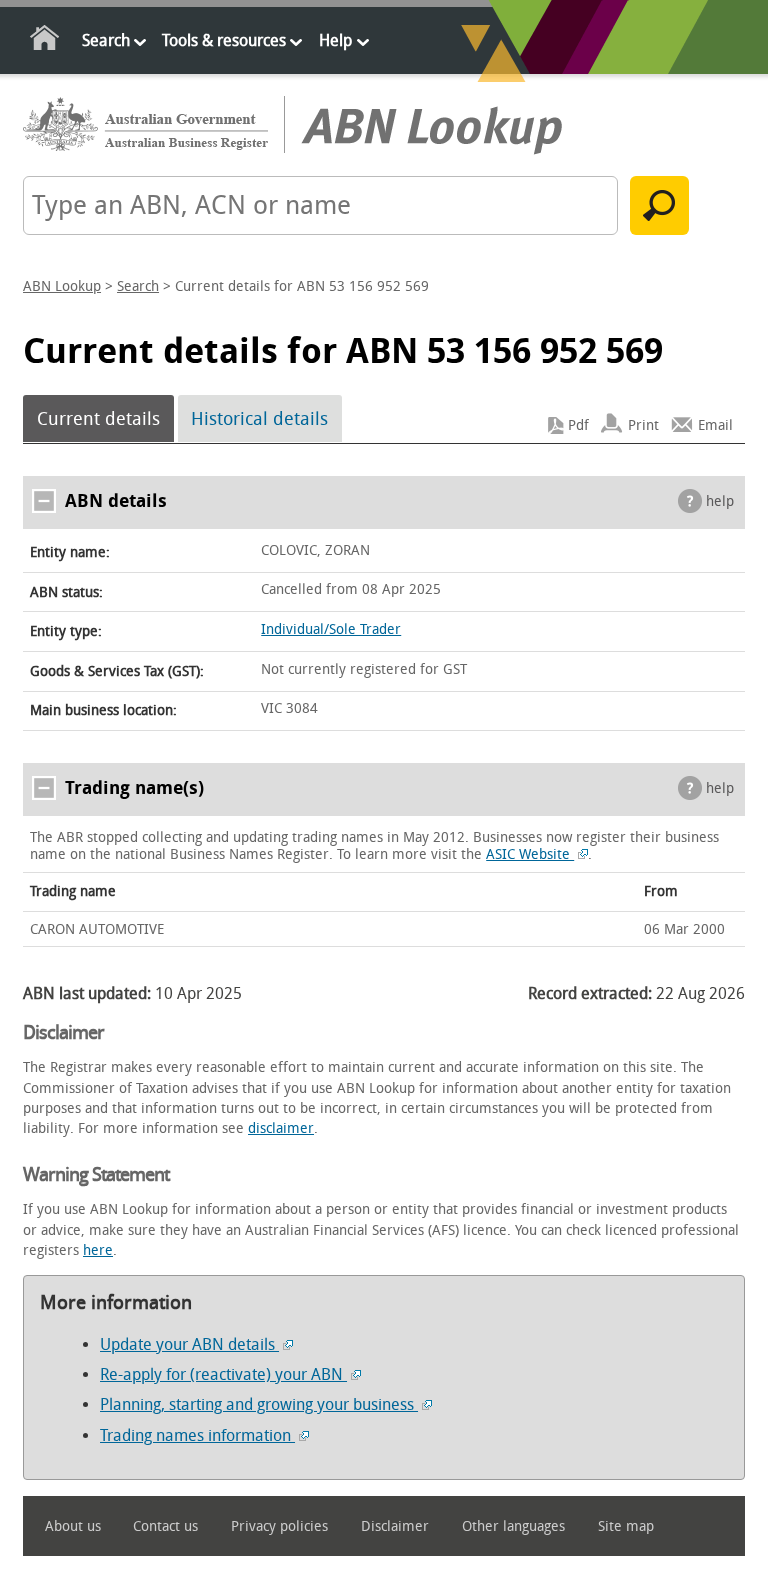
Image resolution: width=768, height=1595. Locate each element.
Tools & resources (224, 40)
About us (73, 1526)
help (720, 501)
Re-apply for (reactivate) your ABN (223, 1374)
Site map (626, 1526)
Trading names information (197, 1435)
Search (106, 40)
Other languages (513, 1526)
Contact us (165, 1526)
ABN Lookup (62, 286)
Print (643, 425)
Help (335, 40)
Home (45, 41)
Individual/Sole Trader (331, 629)
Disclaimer (395, 1526)
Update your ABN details (189, 1344)
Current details (98, 419)
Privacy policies (279, 1526)
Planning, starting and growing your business (259, 1404)
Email (715, 425)
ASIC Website (530, 854)
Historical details (259, 419)
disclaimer (281, 1128)
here (98, 1250)
